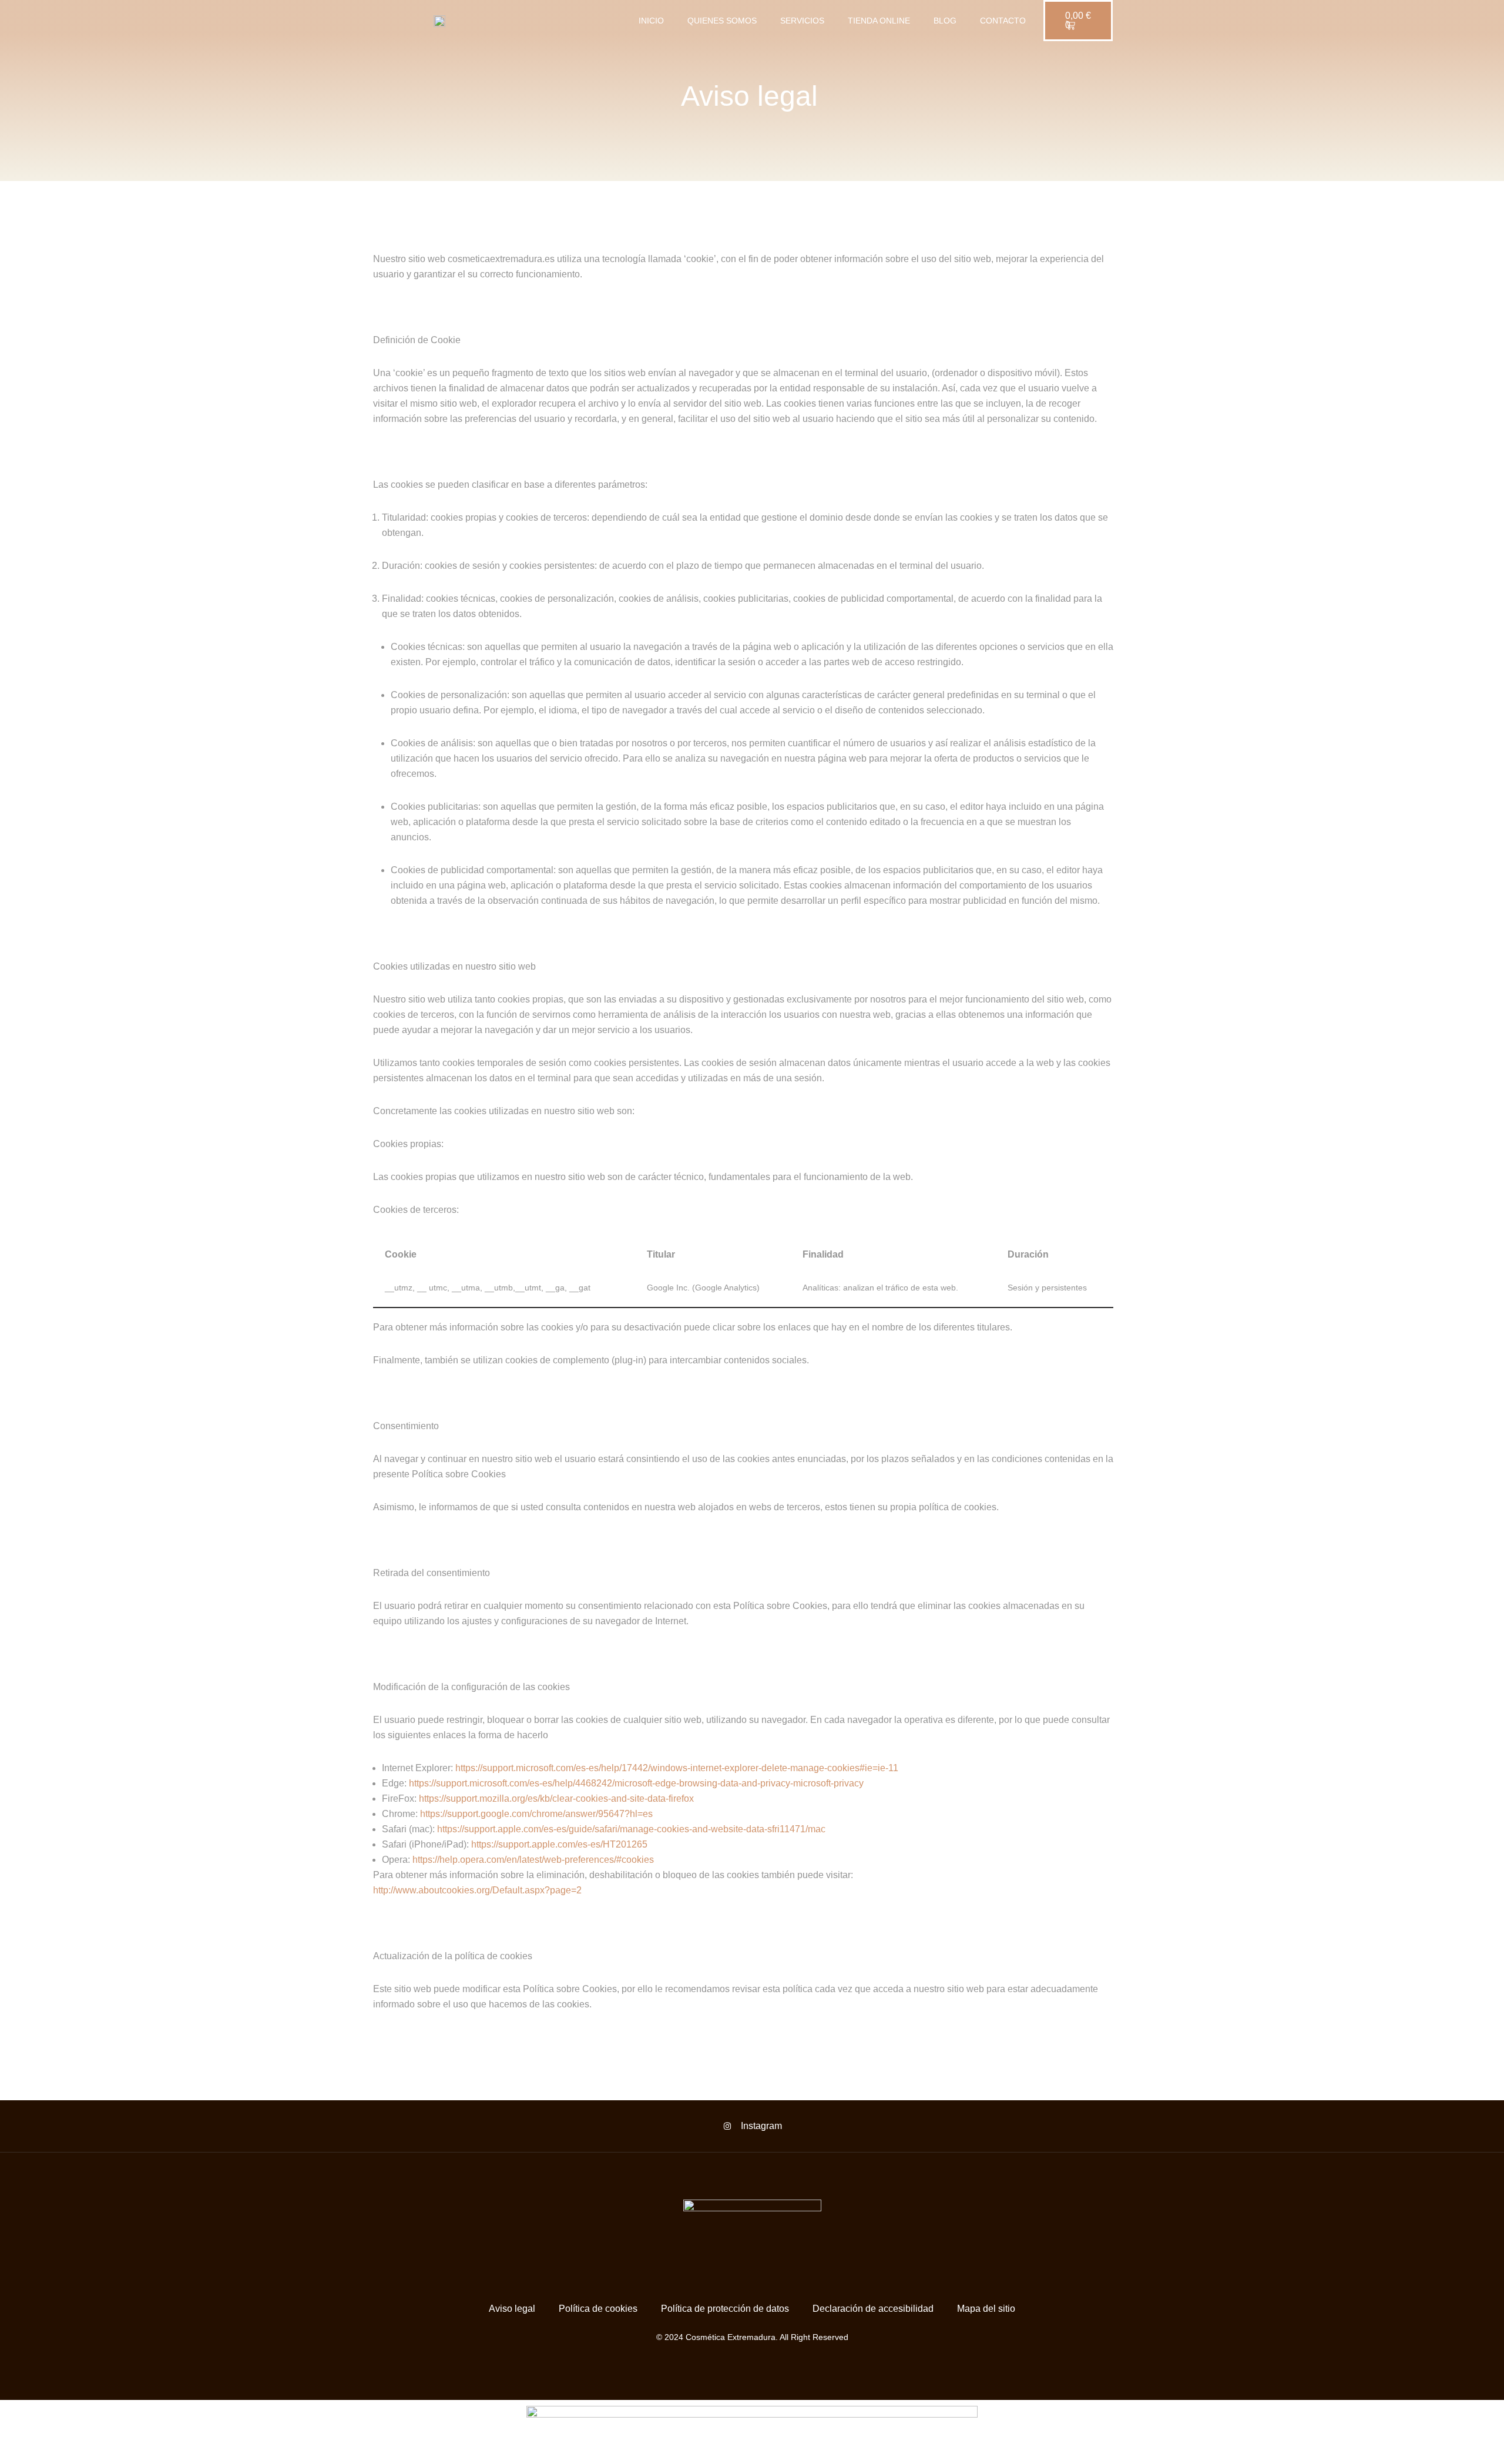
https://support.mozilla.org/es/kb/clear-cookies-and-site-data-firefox (556, 1798)
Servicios (802, 21)
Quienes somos (722, 21)
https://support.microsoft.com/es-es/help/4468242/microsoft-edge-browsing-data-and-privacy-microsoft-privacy (636, 1783)
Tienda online (879, 21)
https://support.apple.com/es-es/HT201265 (559, 1844)
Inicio (651, 21)
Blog (945, 21)
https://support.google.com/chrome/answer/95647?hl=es (536, 1814)
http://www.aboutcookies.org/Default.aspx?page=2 (477, 1890)
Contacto (1003, 21)
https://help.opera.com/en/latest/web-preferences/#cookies (533, 1860)
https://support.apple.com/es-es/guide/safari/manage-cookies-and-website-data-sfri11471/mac (631, 1829)
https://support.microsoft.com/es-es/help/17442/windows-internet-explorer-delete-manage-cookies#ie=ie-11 (677, 1768)
